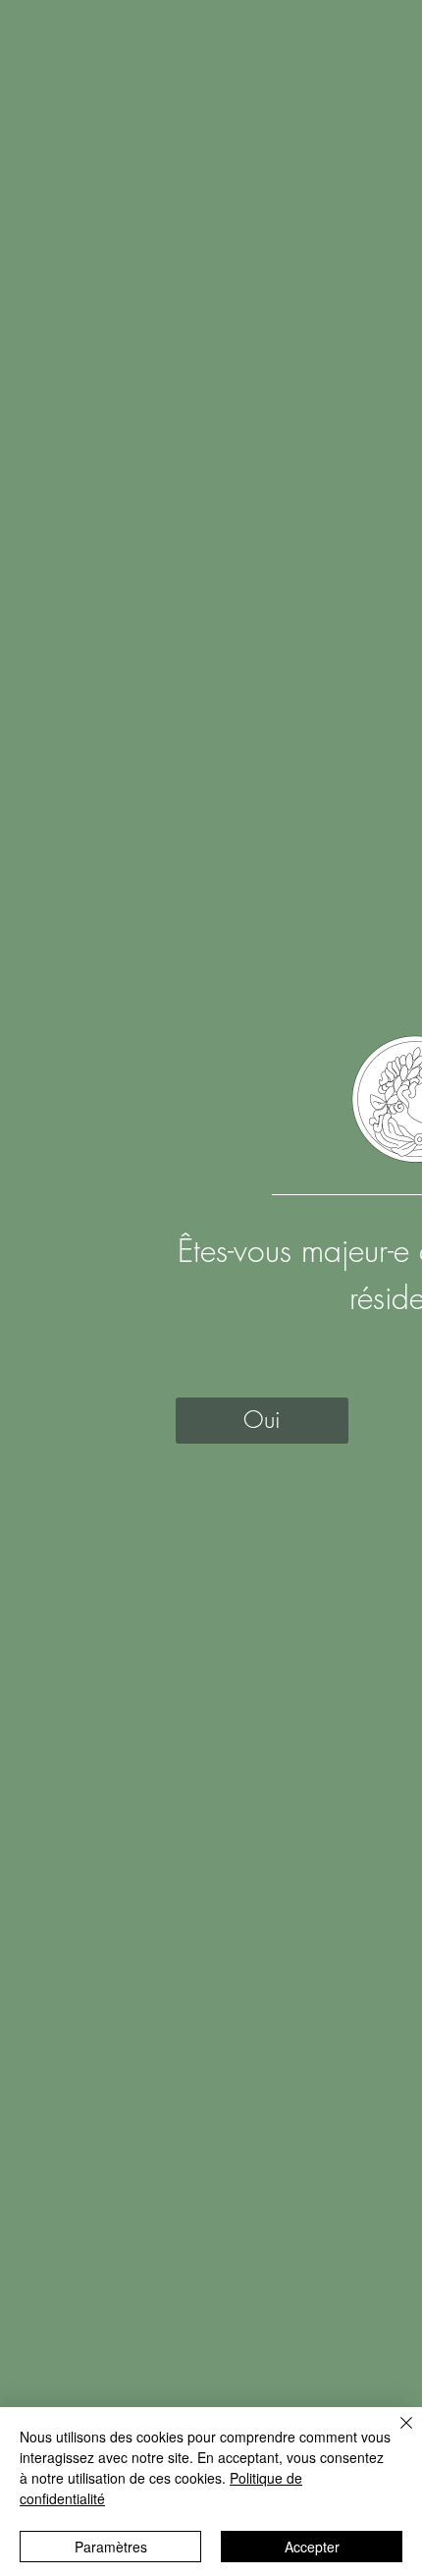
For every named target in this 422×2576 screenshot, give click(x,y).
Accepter (312, 2547)
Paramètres (111, 2547)
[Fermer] (395, 2435)
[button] (262, 1421)
